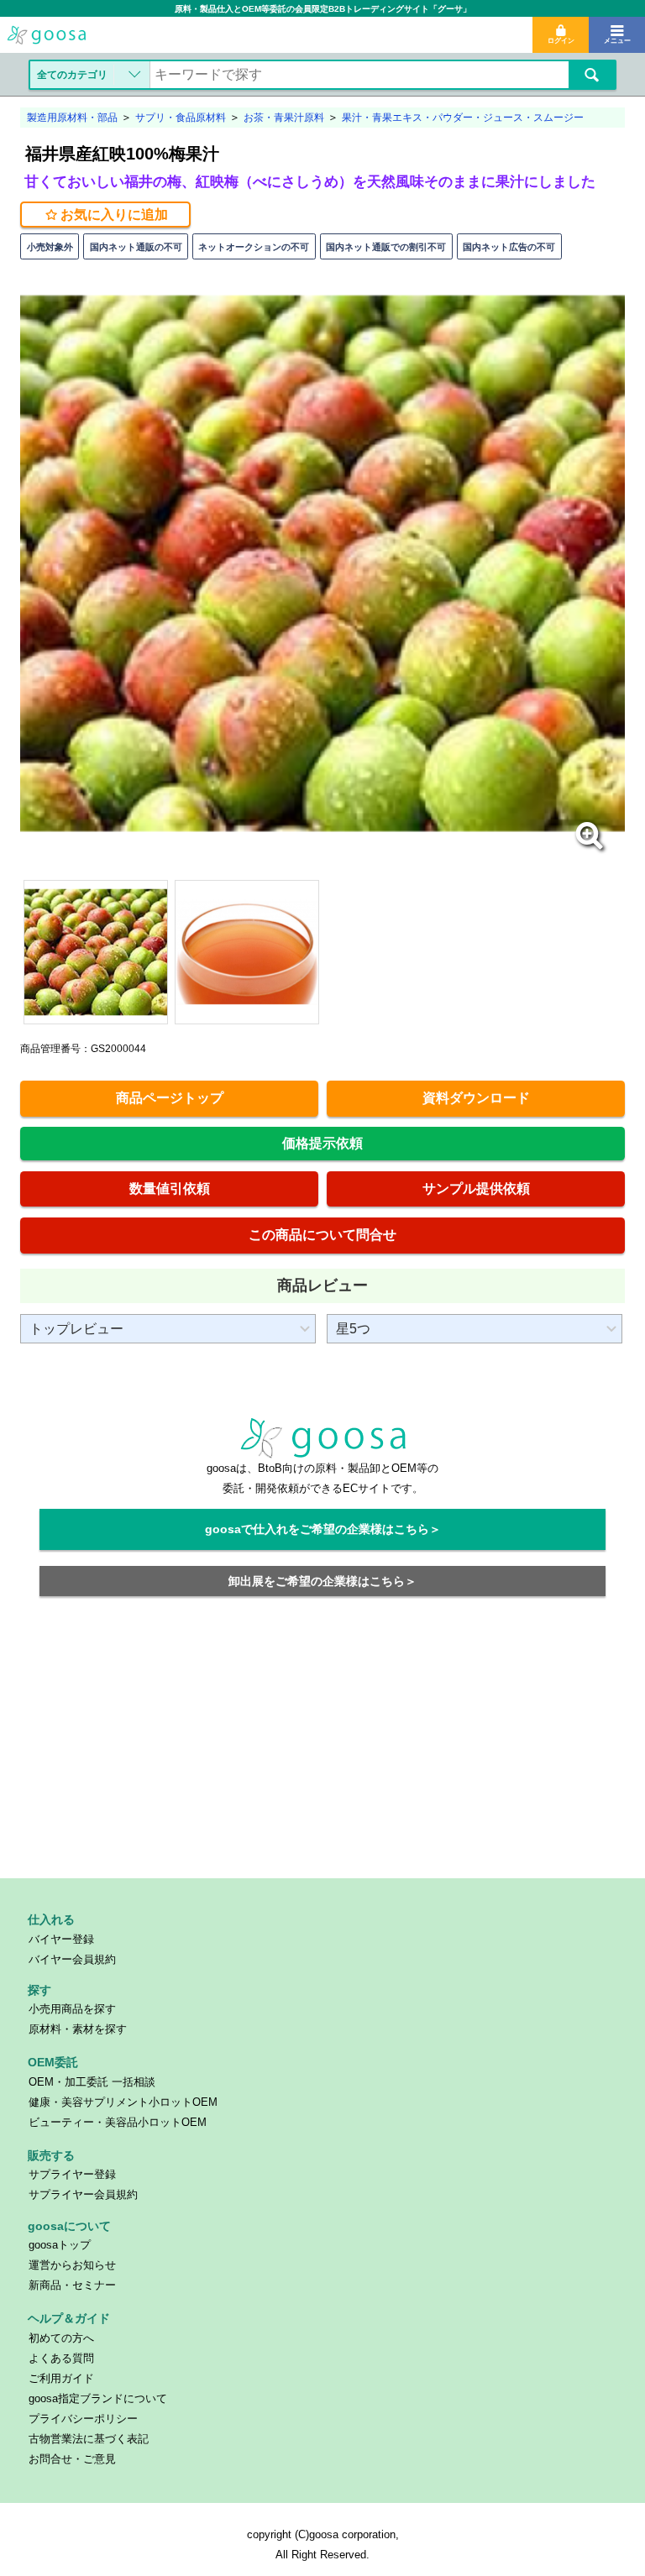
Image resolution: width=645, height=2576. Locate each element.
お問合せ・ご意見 (72, 2459)
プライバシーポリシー (83, 2419)
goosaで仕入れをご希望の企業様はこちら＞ (323, 1529)
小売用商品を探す (72, 2009)
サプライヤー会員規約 (83, 2194)
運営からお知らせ (72, 2265)
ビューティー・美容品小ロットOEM (118, 2122)
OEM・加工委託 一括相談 (92, 2082)
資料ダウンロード (476, 1098)
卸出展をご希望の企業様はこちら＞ (322, 1581)
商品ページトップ (170, 1098)
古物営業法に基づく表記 (89, 2439)
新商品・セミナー (72, 2285)
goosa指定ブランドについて (98, 2398)
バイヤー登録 (61, 1939)
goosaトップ (60, 2245)
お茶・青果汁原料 (284, 118)
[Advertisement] (323, 1747)
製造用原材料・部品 (72, 118)
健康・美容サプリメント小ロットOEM (123, 2102)
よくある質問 (61, 2358)
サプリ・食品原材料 (181, 118)
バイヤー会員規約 (72, 1959)
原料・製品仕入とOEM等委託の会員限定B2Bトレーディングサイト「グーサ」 (323, 9)
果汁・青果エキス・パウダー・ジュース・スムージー (463, 118)
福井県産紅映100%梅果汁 (122, 154)
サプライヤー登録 (72, 2174)
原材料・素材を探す (78, 2029)
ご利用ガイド (61, 2378)
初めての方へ (61, 2338)
